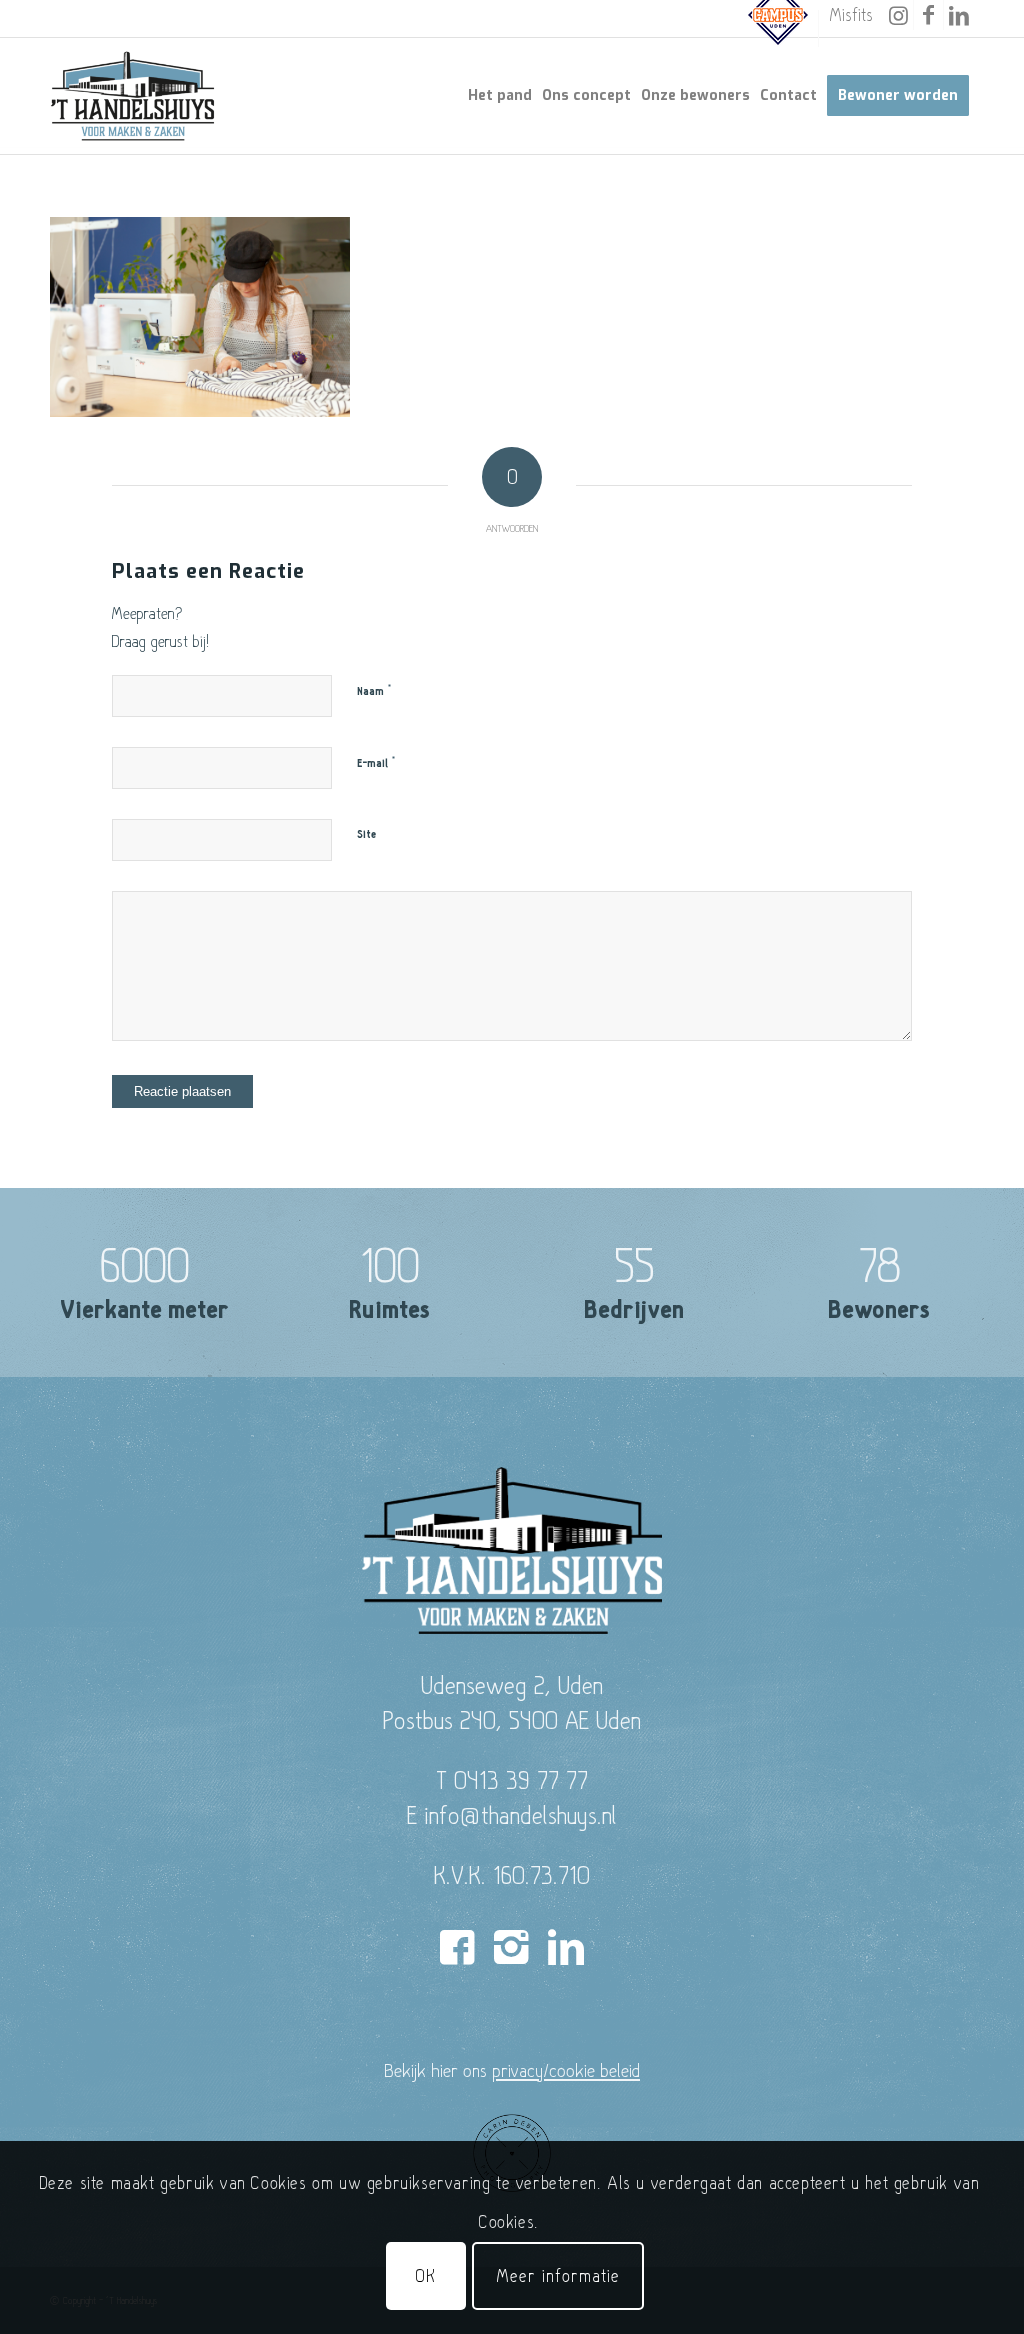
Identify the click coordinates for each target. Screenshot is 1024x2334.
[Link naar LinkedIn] (959, 15)
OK (426, 2275)
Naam (374, 691)
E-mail (376, 763)
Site (366, 834)
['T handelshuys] (133, 96)
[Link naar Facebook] (928, 15)
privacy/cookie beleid (566, 2070)
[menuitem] (778, 28)
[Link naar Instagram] (898, 15)
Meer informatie (558, 2275)
